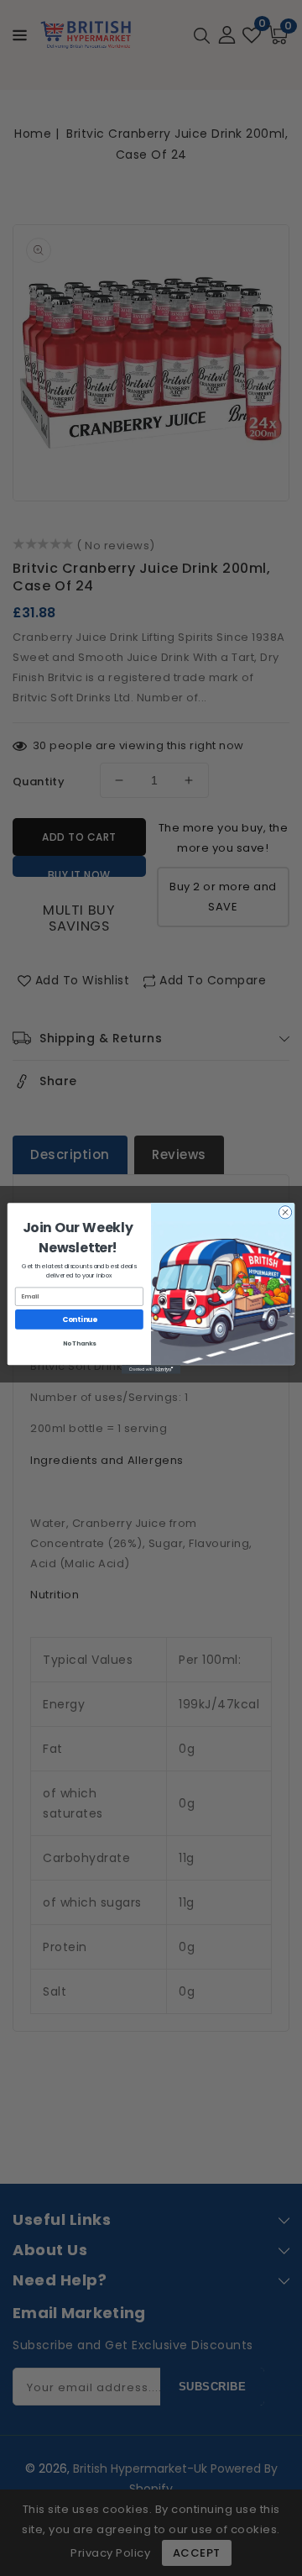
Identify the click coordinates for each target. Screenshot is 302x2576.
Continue (80, 1319)
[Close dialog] (285, 1212)
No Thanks (80, 1343)
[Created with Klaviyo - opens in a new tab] (151, 1369)
